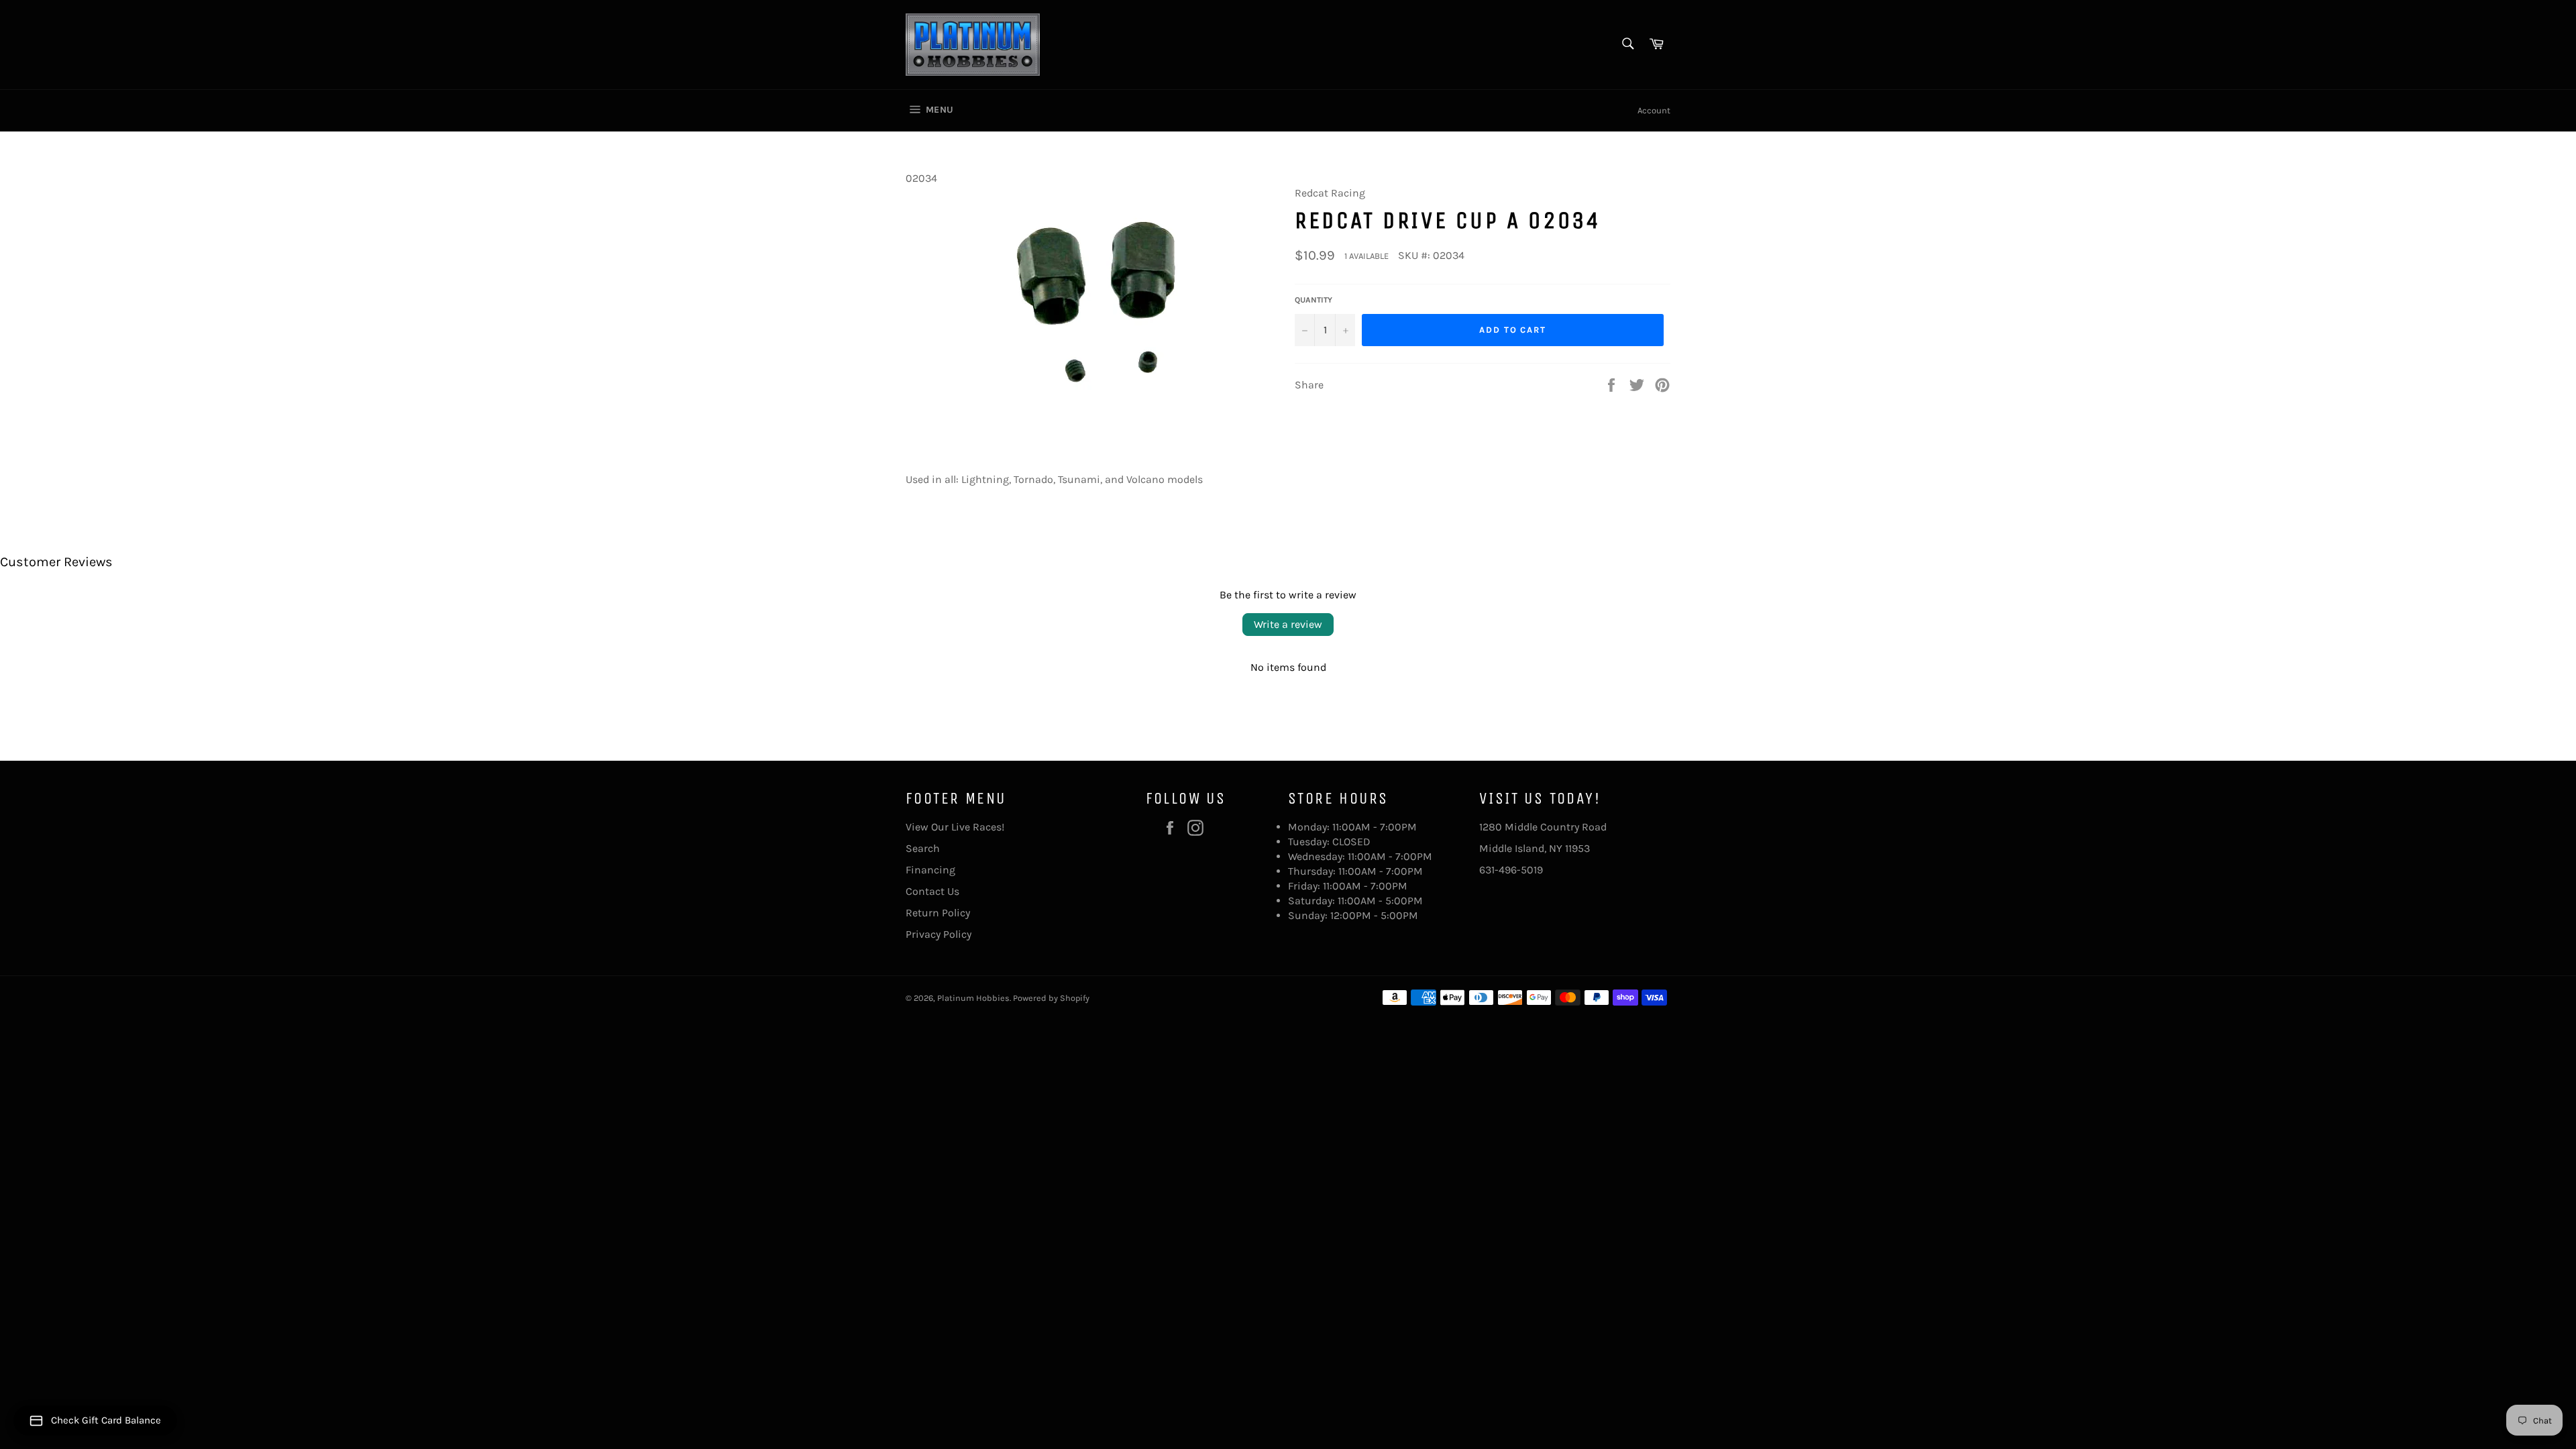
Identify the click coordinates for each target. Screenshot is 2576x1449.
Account (1654, 110)
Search (923, 848)
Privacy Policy (938, 934)
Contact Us (932, 891)
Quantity (1313, 300)
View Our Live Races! (955, 827)
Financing (930, 870)
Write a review (1288, 624)
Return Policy (938, 913)
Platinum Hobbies (973, 998)
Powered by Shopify (1051, 998)
